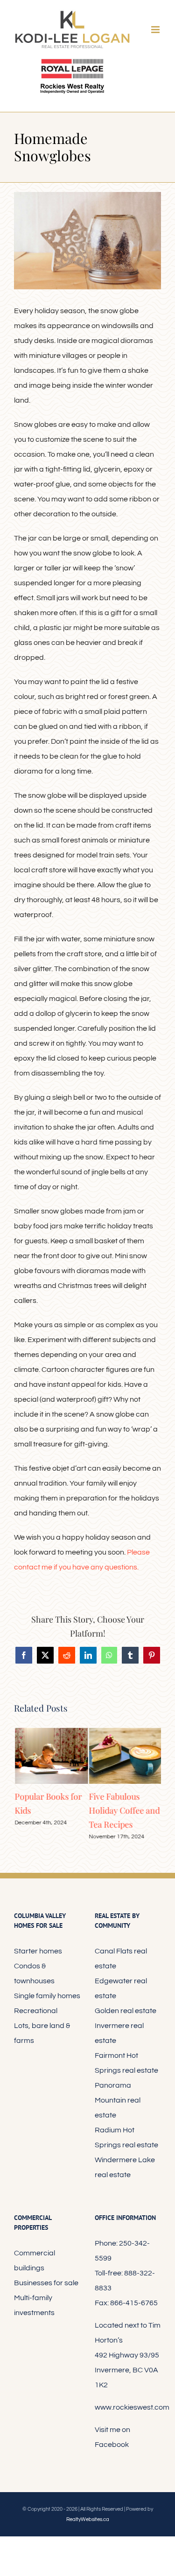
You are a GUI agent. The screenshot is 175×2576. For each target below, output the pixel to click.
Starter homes (38, 1951)
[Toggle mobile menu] (156, 30)
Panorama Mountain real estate (118, 2100)
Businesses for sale (46, 2283)
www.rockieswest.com (132, 2407)
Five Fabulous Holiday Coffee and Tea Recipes (124, 1810)
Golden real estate (126, 2011)
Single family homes (47, 1996)
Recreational (36, 2011)
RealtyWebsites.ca (88, 2519)
